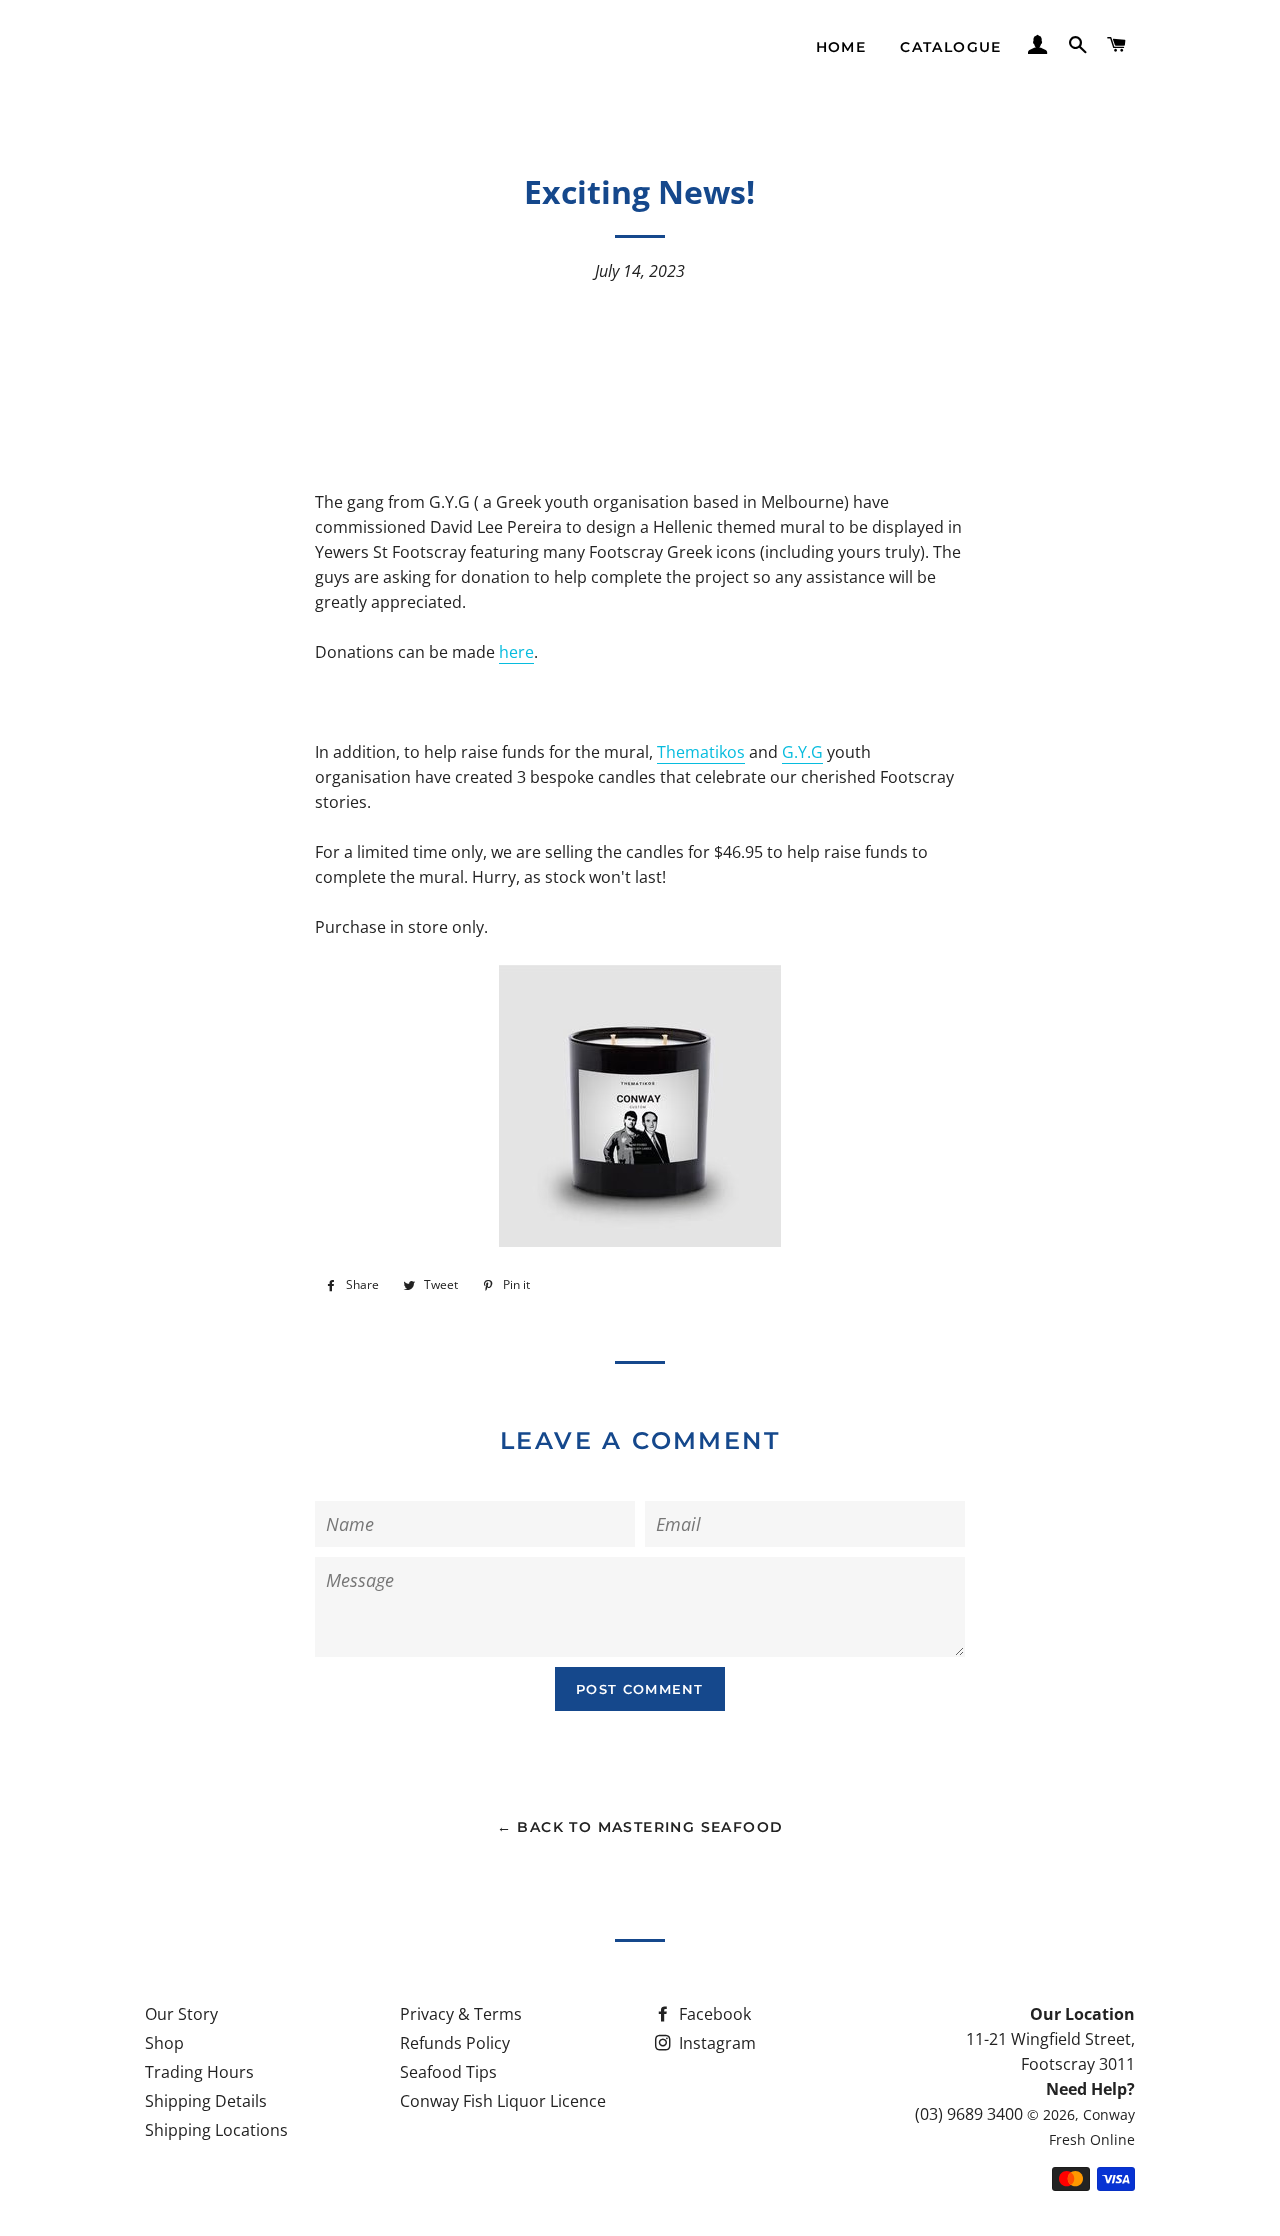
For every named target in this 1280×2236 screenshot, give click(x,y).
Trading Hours (199, 2072)
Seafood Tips (448, 2072)
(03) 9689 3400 (969, 2114)
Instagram (715, 2043)
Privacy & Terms (461, 2014)
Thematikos (701, 752)
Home (841, 47)
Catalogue (951, 47)
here (516, 652)
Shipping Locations (216, 2130)
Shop (164, 2043)
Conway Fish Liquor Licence (503, 2101)
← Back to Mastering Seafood (640, 1827)
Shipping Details (206, 2101)
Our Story (181, 2014)
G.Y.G (802, 752)
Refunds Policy (455, 2043)
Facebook (713, 2014)
